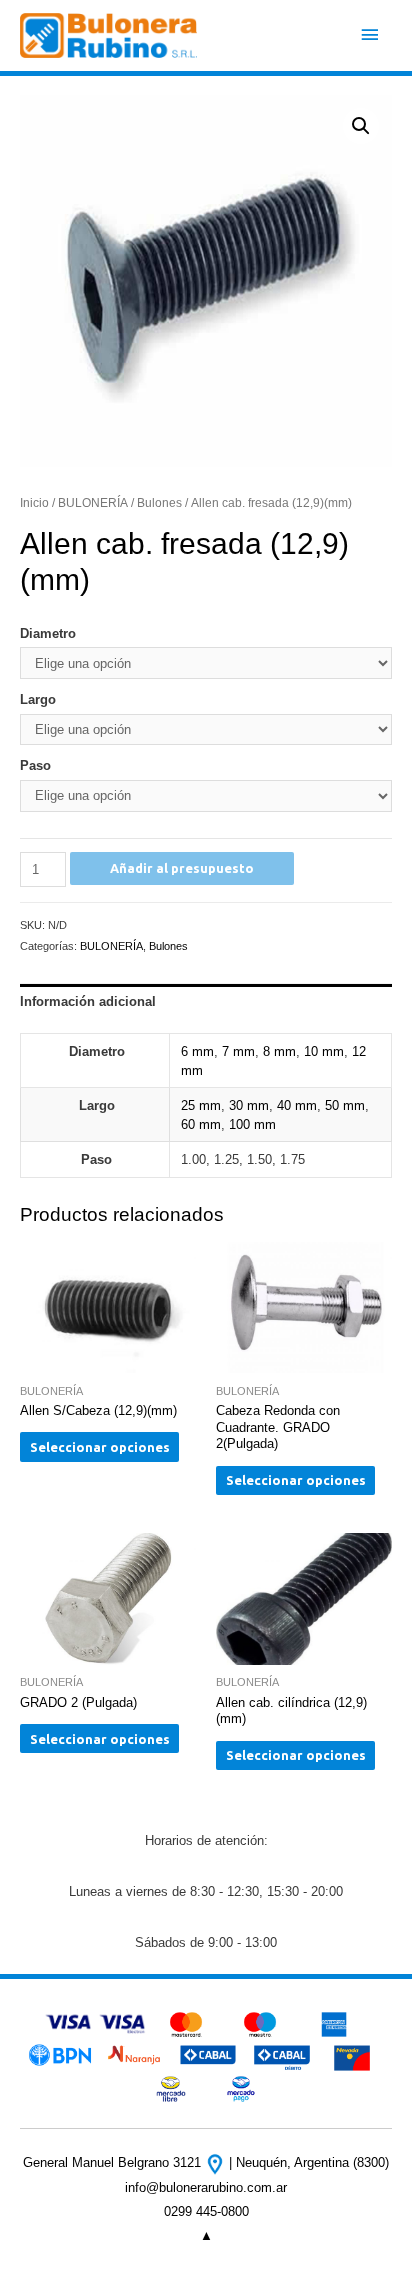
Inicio (34, 502)
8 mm (279, 1051)
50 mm (345, 1105)
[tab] (206, 1002)
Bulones (159, 502)
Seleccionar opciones (100, 1447)
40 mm (297, 1105)
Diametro (48, 633)
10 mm (324, 1051)
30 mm (249, 1105)
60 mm (201, 1124)
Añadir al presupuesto (182, 868)
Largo (38, 699)
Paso (35, 765)
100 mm (252, 1124)
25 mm (201, 1105)
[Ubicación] (217, 2162)
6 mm (197, 1051)
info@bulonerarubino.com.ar (206, 2187)
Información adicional (88, 1001)
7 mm (238, 1051)
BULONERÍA (93, 502)
